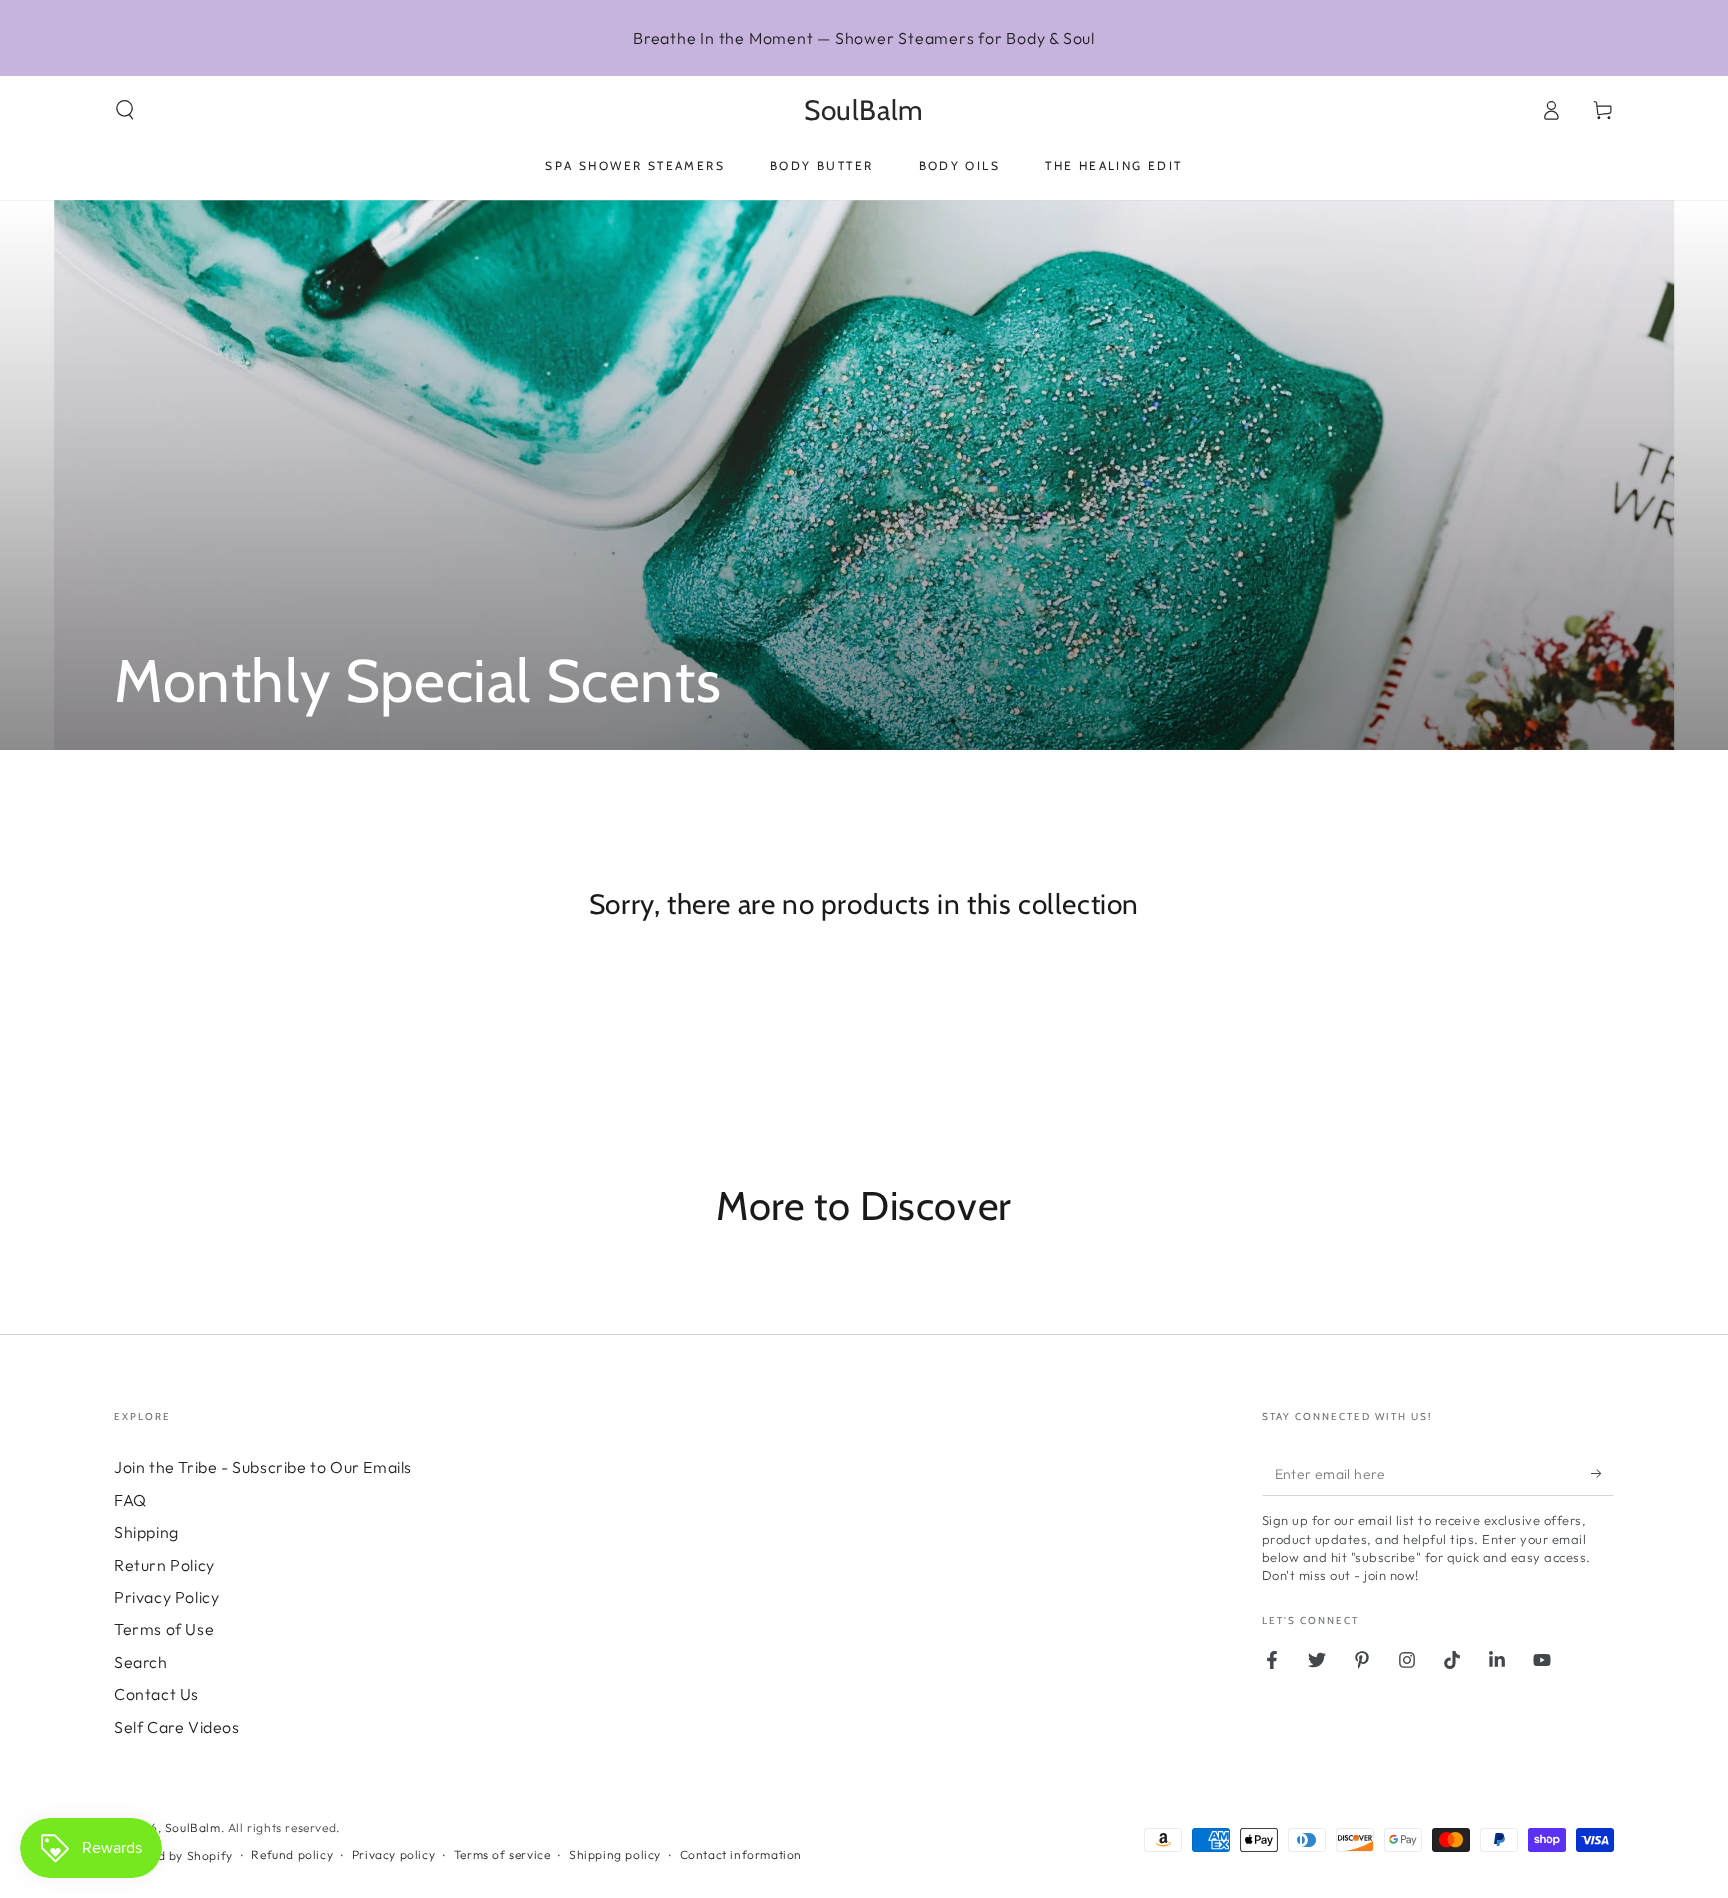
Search (141, 1662)
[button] (125, 110)
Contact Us (156, 1694)
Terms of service (502, 1854)
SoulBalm (193, 1827)
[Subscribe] (1602, 1473)
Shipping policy (615, 1854)
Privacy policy (393, 1854)
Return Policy (164, 1565)
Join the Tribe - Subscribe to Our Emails (263, 1467)
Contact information (741, 1854)
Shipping (146, 1532)
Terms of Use (164, 1629)
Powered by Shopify (173, 1855)
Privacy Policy (166, 1597)
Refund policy (292, 1854)
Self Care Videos (177, 1727)
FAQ (130, 1500)
